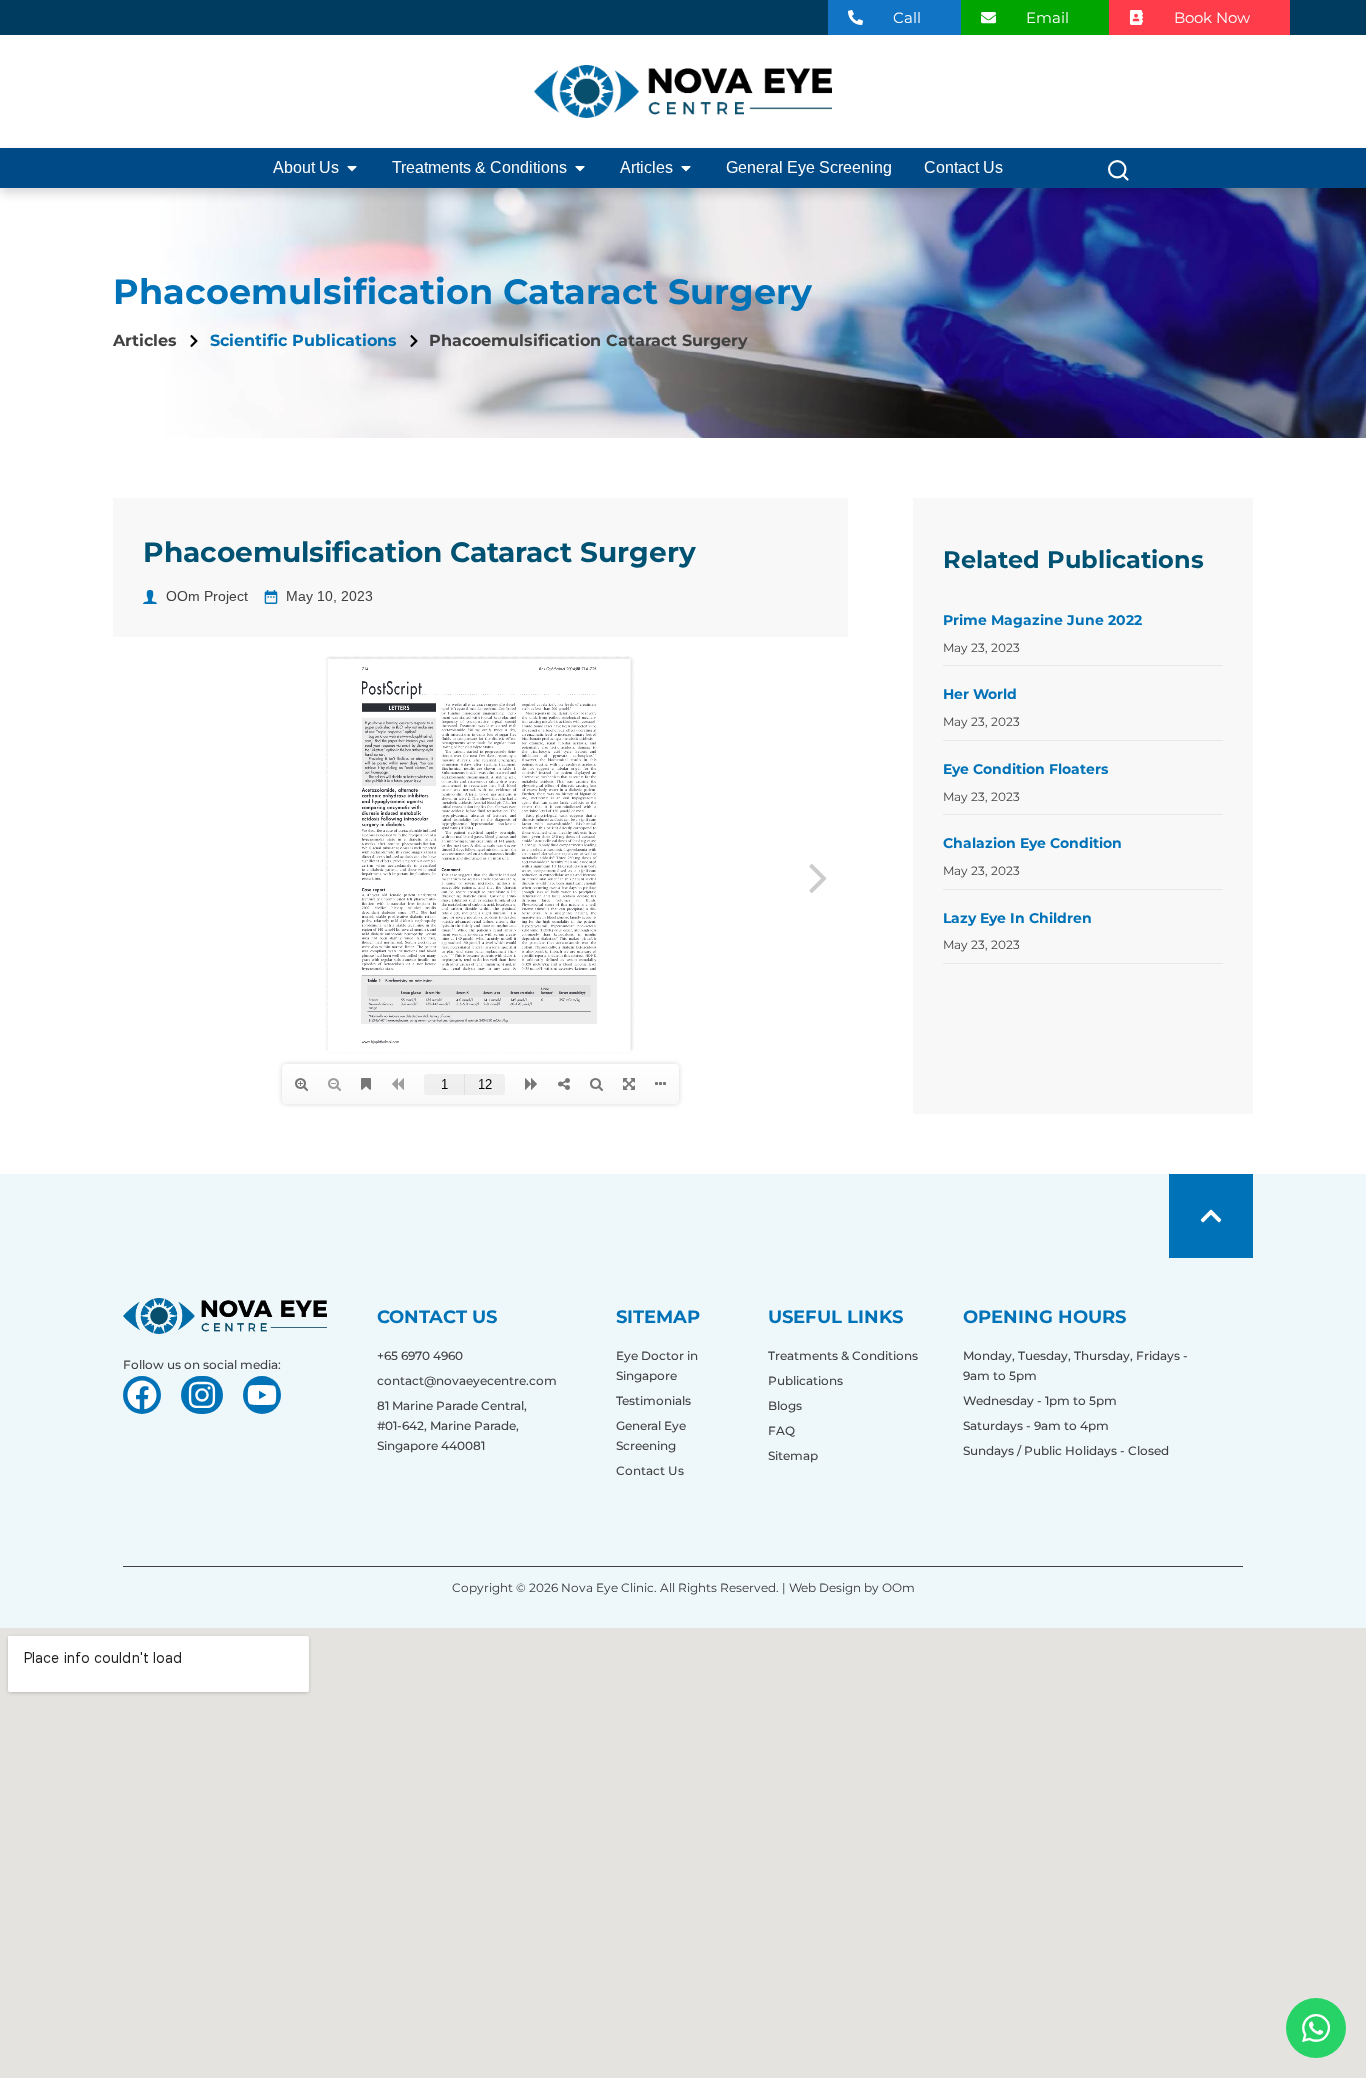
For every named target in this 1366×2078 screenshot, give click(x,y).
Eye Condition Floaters (1025, 769)
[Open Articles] (686, 168)
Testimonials (653, 1400)
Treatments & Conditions (843, 1355)
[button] (1118, 175)
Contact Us (650, 1470)
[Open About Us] (352, 168)
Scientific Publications (303, 340)
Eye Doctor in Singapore (657, 1365)
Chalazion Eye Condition (1032, 843)
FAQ (781, 1430)
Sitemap (793, 1455)
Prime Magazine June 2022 (1042, 620)
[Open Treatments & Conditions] (580, 168)
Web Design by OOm (850, 1587)
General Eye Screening (651, 1435)
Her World (980, 694)
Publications (805, 1380)
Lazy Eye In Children (1017, 918)
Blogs (785, 1405)
